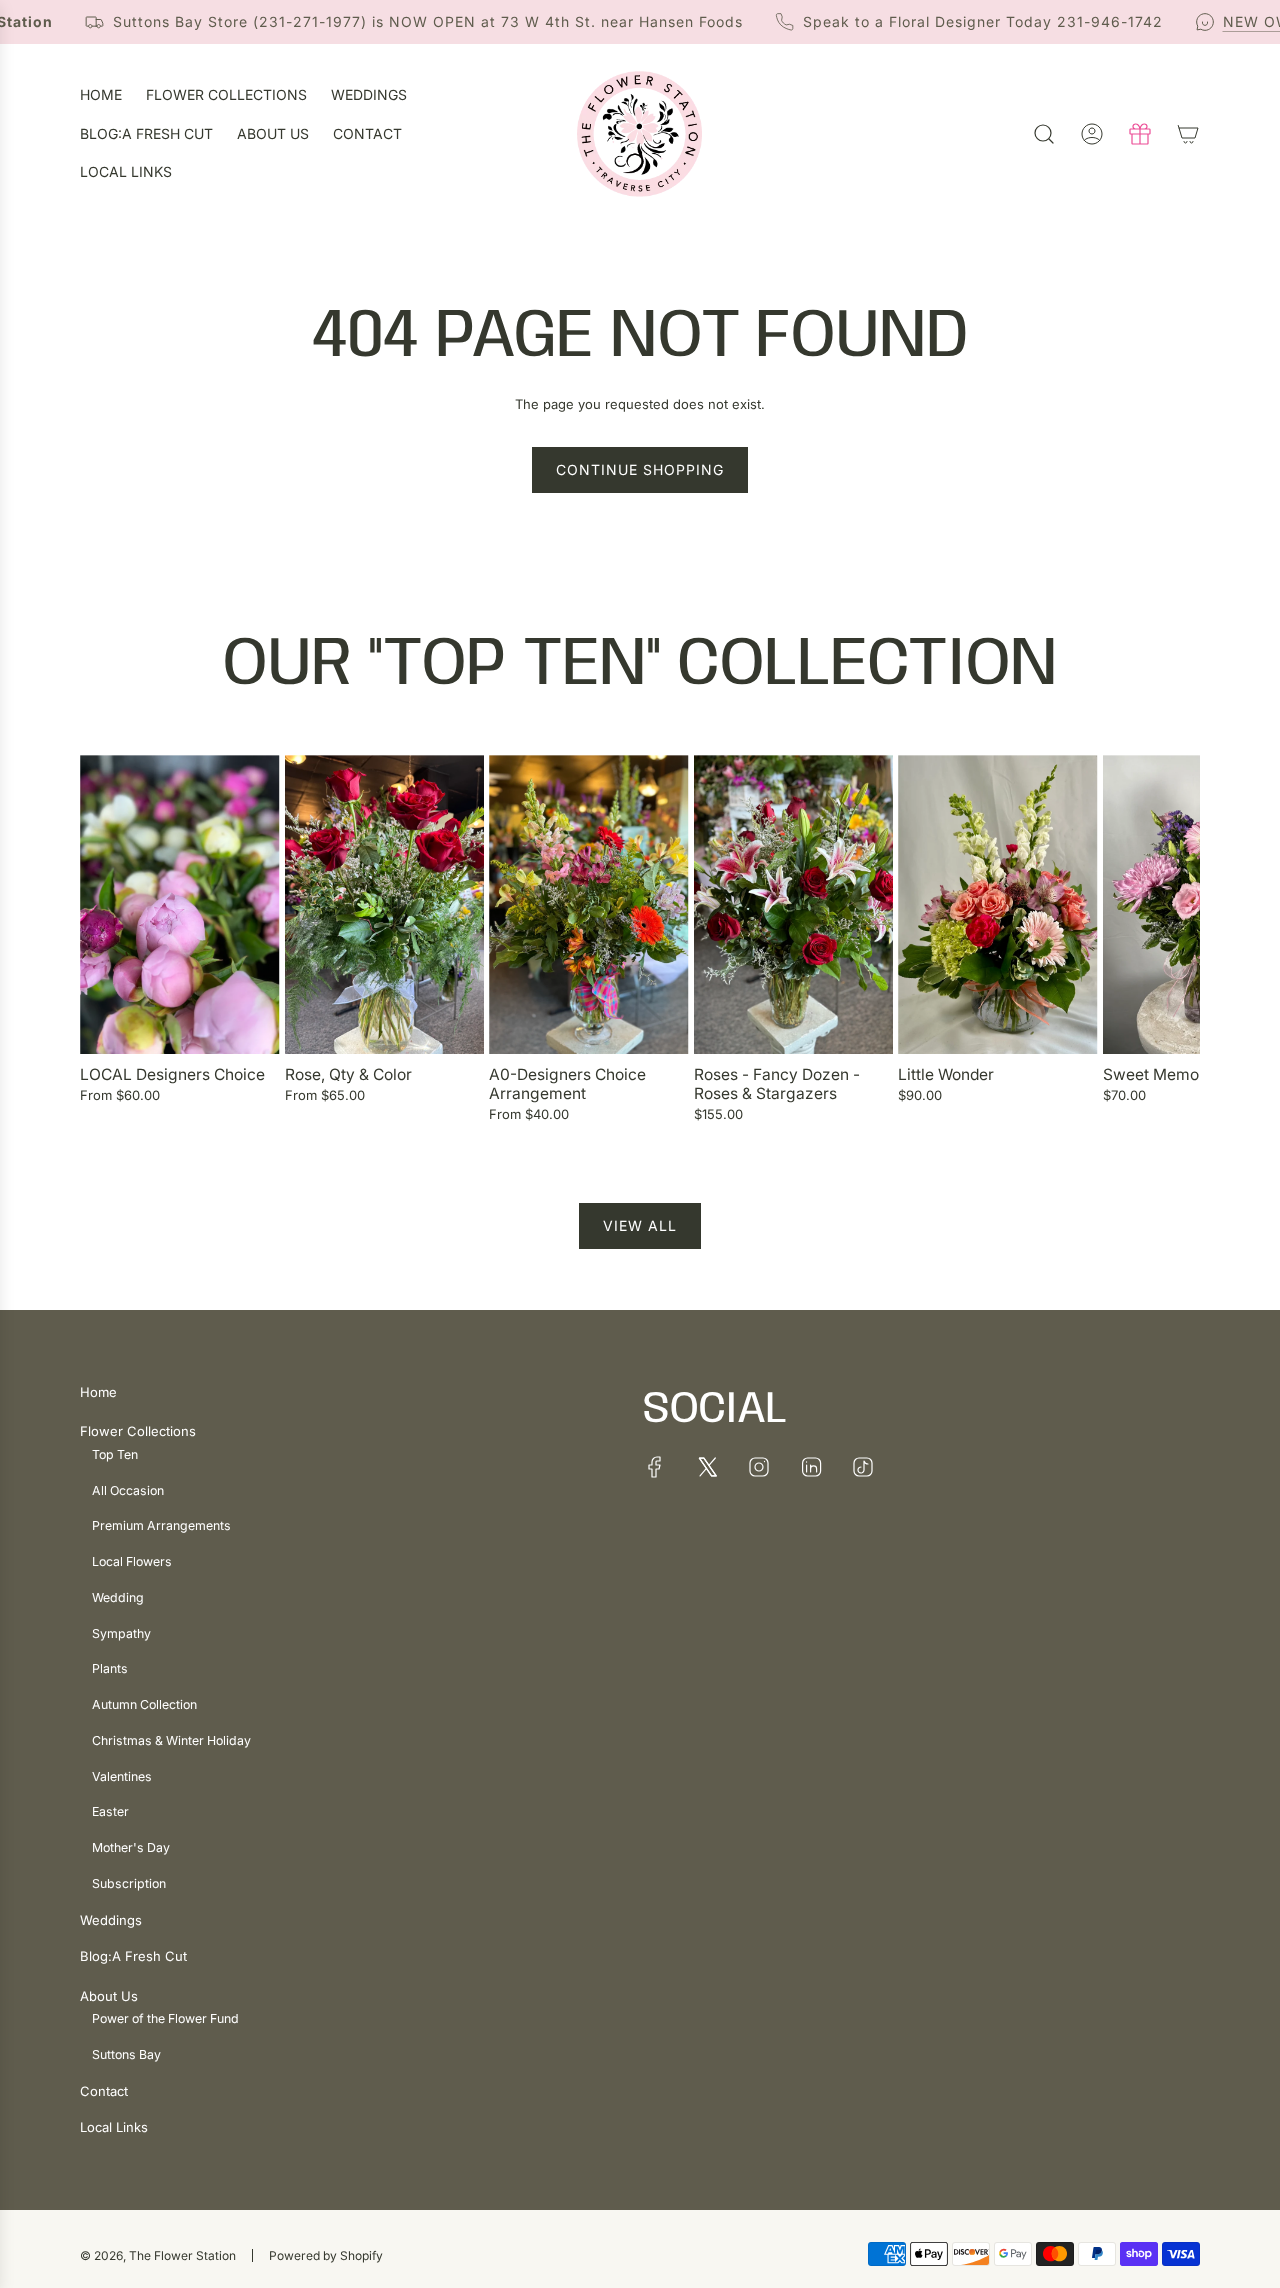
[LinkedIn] (811, 1467)
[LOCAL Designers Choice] (180, 904)
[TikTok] (863, 1467)
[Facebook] (655, 1467)
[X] (707, 1467)
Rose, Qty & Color (348, 1075)
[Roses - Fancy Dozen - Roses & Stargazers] (794, 904)
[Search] (1044, 134)
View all (640, 1225)
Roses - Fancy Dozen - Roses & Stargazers (777, 1084)
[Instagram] (759, 1467)
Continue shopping (640, 469)
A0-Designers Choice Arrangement (567, 1084)
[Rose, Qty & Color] (385, 904)
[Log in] (1092, 134)
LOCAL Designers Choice (172, 1075)
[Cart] (1188, 134)
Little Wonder (946, 1075)
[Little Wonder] (998, 904)
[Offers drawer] (1140, 134)
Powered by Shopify (326, 2255)
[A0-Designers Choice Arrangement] (589, 904)
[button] (102, 949)
